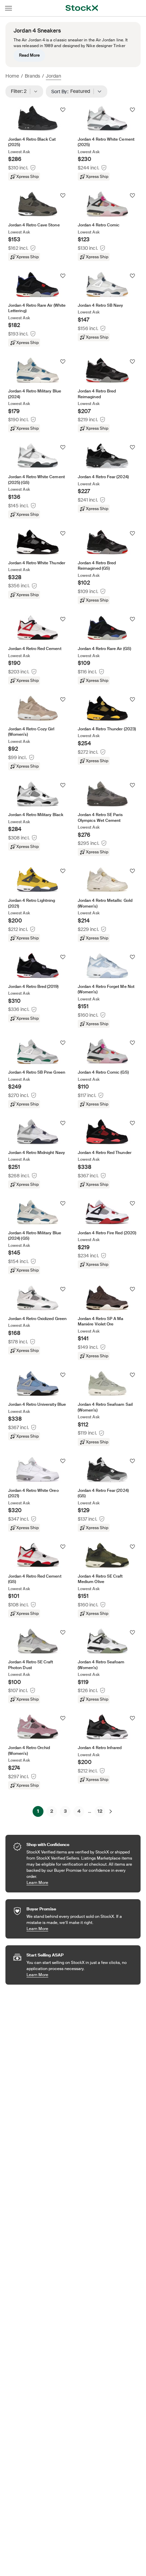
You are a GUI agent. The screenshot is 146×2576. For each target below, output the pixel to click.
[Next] (111, 1811)
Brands (32, 76)
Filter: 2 (21, 91)
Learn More (80, 1882)
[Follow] (63, 110)
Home (12, 76)
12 (100, 1811)
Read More (29, 55)
